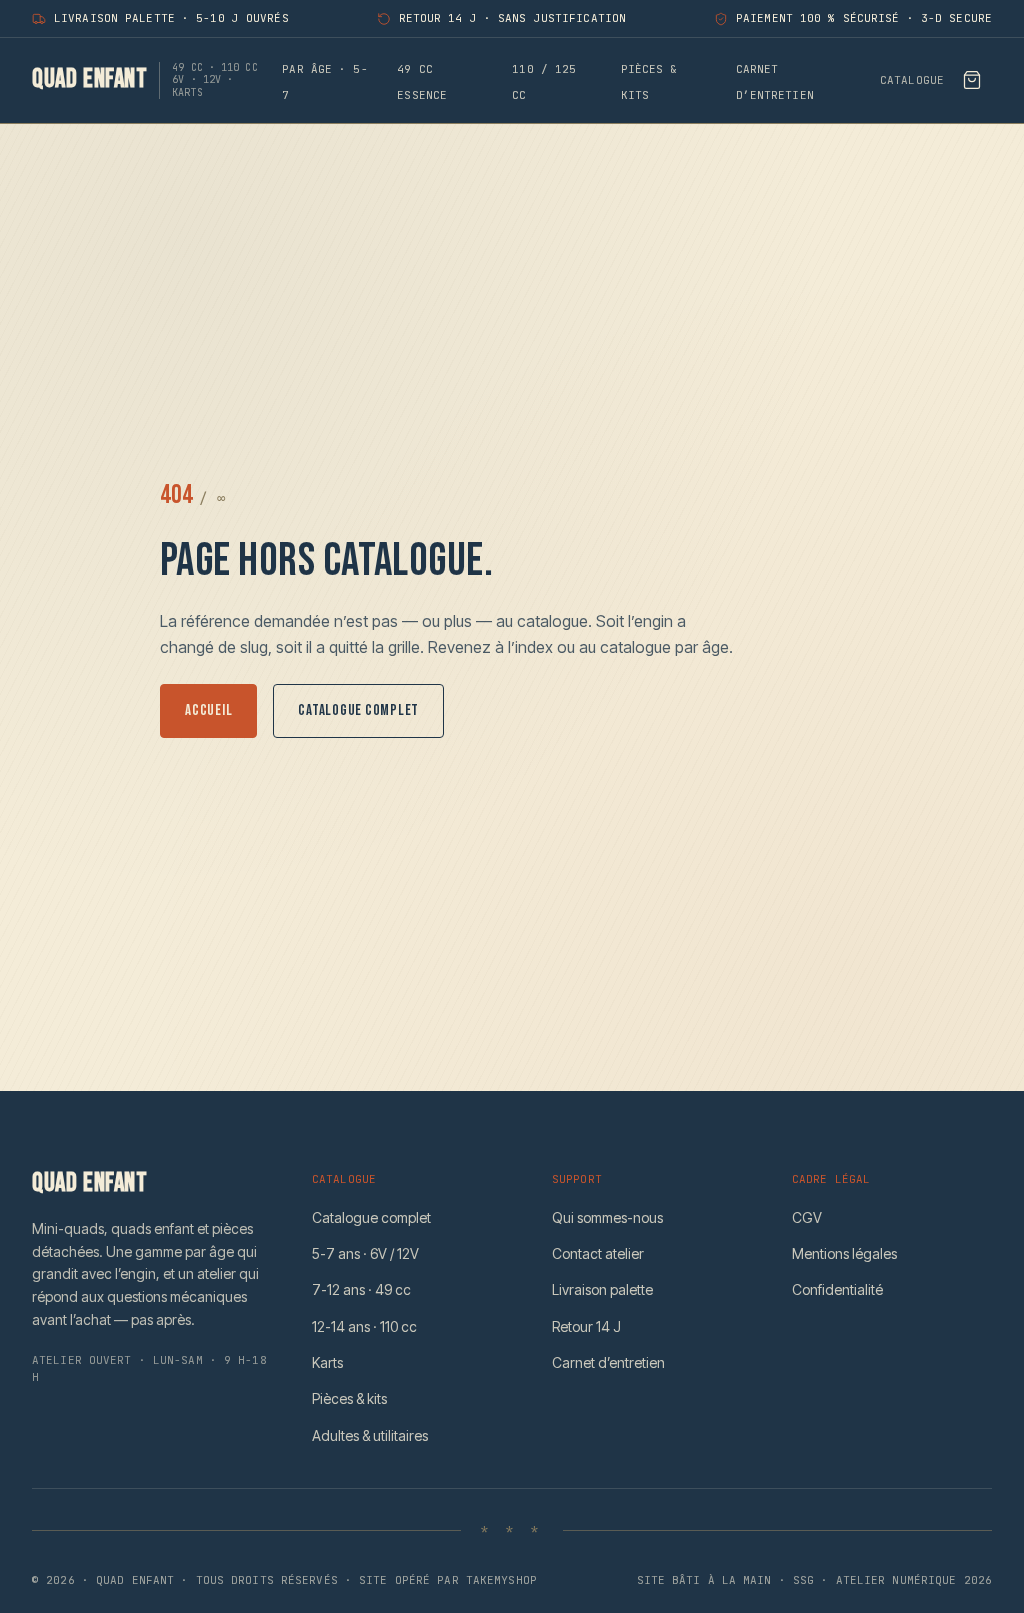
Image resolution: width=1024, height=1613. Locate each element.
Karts (327, 1362)
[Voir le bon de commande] (972, 80)
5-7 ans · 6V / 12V (365, 1253)
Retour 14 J (586, 1326)
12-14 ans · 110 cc (364, 1326)
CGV (807, 1217)
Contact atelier (598, 1253)
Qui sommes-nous (607, 1217)
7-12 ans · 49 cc (361, 1289)
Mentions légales (844, 1253)
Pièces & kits (349, 1398)
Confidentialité (837, 1289)
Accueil (208, 710)
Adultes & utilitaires (370, 1435)
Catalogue (912, 80)
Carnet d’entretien (608, 1362)
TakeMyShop (501, 1580)
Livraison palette (602, 1289)
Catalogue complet (358, 710)
